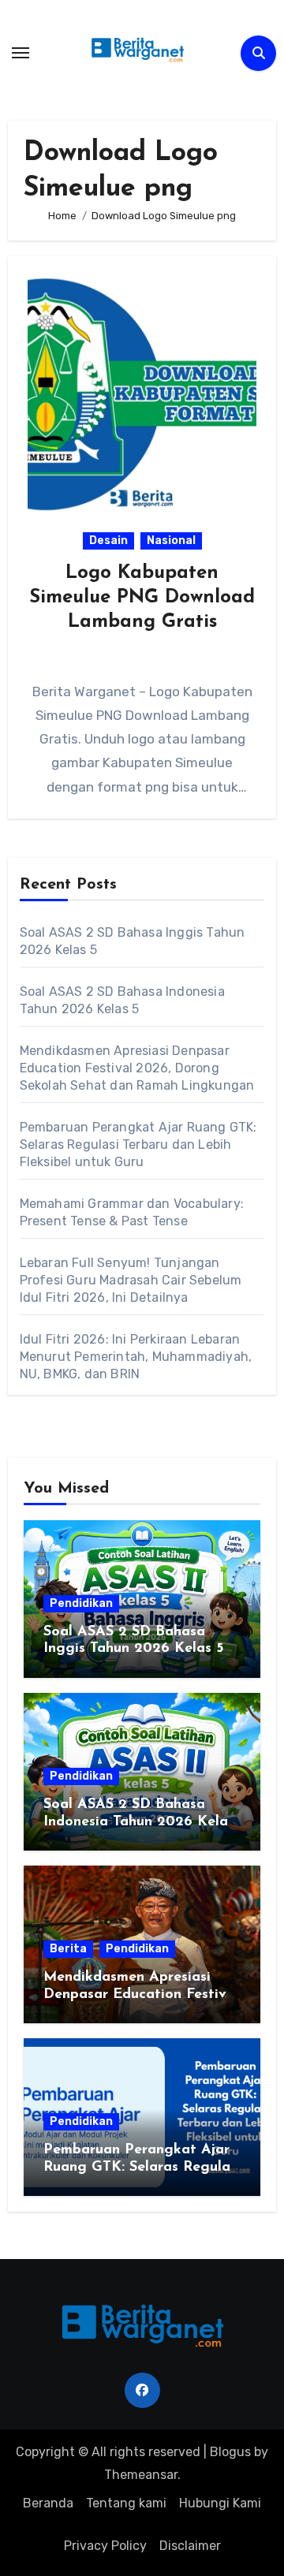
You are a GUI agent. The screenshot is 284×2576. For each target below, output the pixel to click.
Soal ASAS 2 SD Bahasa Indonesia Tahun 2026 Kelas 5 (139, 1822)
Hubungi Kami (220, 2503)
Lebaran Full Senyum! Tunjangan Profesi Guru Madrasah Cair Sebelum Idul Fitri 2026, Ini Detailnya (131, 1280)
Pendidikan (81, 1603)
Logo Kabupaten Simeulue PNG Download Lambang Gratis (142, 598)
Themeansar (141, 2475)
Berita (68, 1949)
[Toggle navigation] (21, 53)
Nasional (171, 541)
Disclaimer (190, 2546)
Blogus (230, 2452)
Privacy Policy (105, 2546)
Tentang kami (126, 2503)
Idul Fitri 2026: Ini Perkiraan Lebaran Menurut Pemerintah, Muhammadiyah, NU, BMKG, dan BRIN (136, 1357)
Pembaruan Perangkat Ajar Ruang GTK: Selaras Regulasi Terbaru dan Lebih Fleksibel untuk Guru (138, 1144)
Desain (108, 541)
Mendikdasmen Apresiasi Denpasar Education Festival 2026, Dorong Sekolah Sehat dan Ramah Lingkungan (137, 1068)
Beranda (48, 2503)
